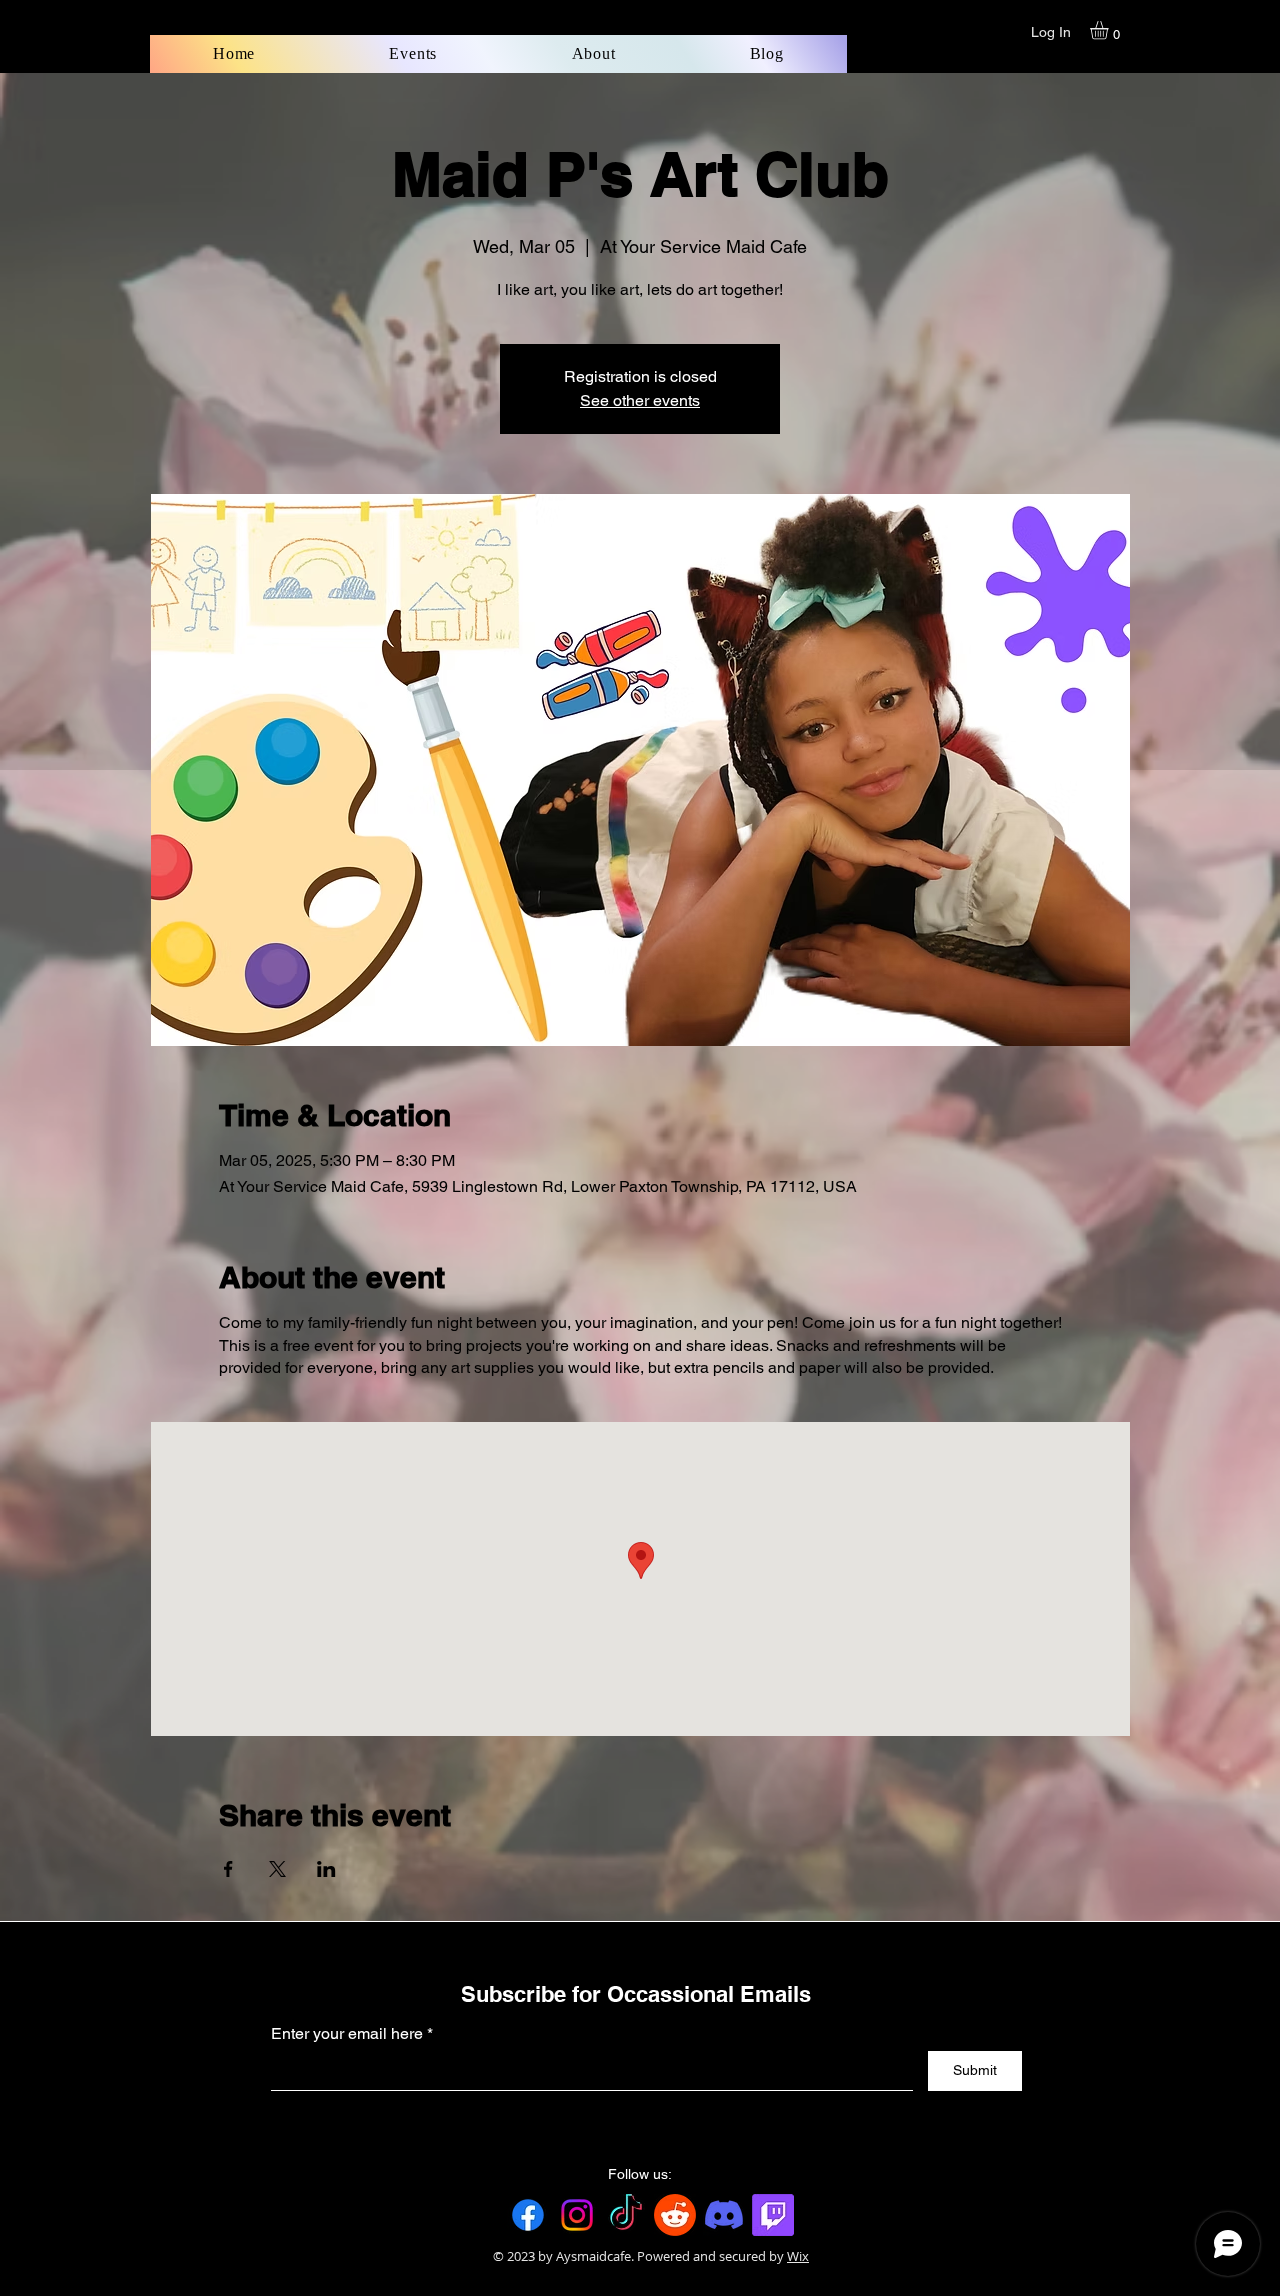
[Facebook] (528, 2215)
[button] (1110, 30)
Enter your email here (347, 2034)
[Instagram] (577, 2215)
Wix (798, 2256)
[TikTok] (626, 2215)
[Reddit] (675, 2215)
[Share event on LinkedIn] (326, 1869)
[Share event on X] (277, 1869)
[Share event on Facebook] (228, 1869)
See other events (640, 400)
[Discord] (724, 2215)
